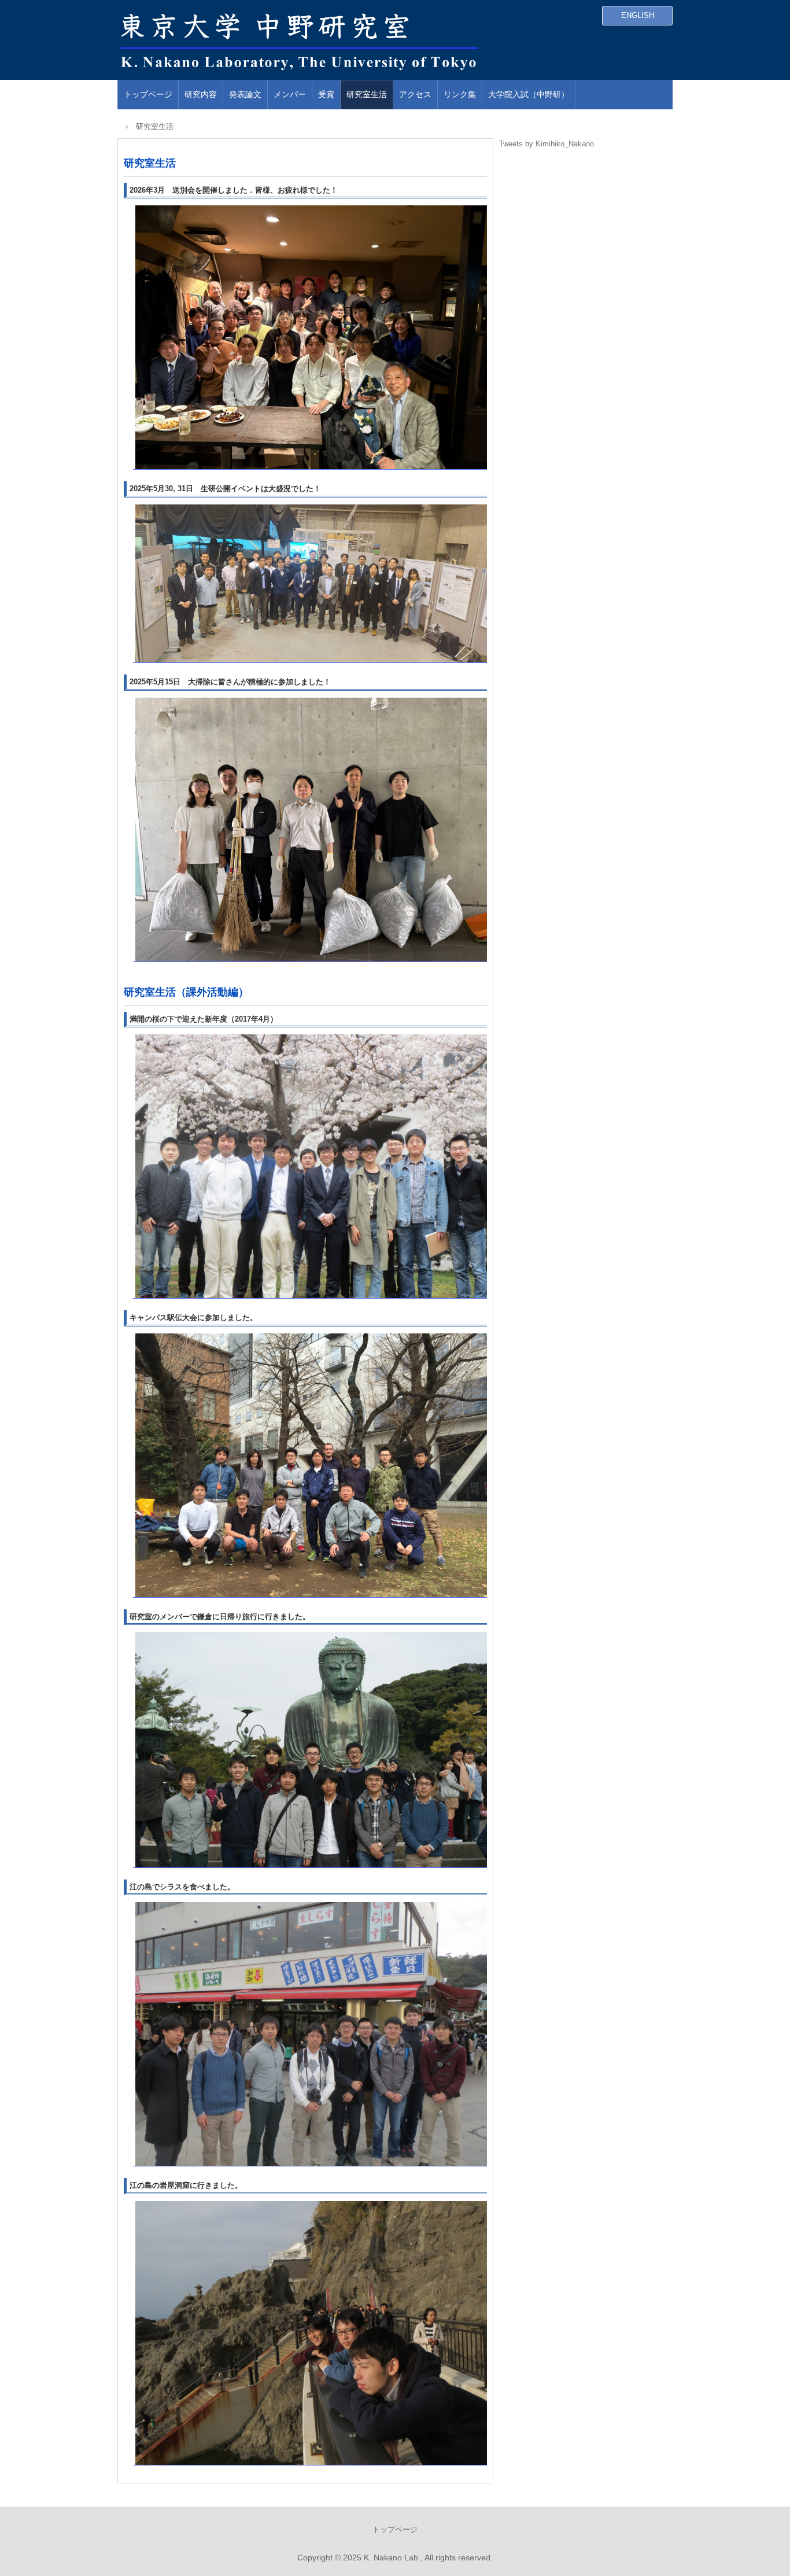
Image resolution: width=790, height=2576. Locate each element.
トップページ (148, 94)
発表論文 (245, 94)
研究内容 (201, 94)
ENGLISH (638, 15)
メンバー (290, 94)
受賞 (326, 94)
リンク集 (460, 94)
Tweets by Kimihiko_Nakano (547, 144)
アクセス (415, 94)
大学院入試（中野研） (529, 94)
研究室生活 (367, 94)
